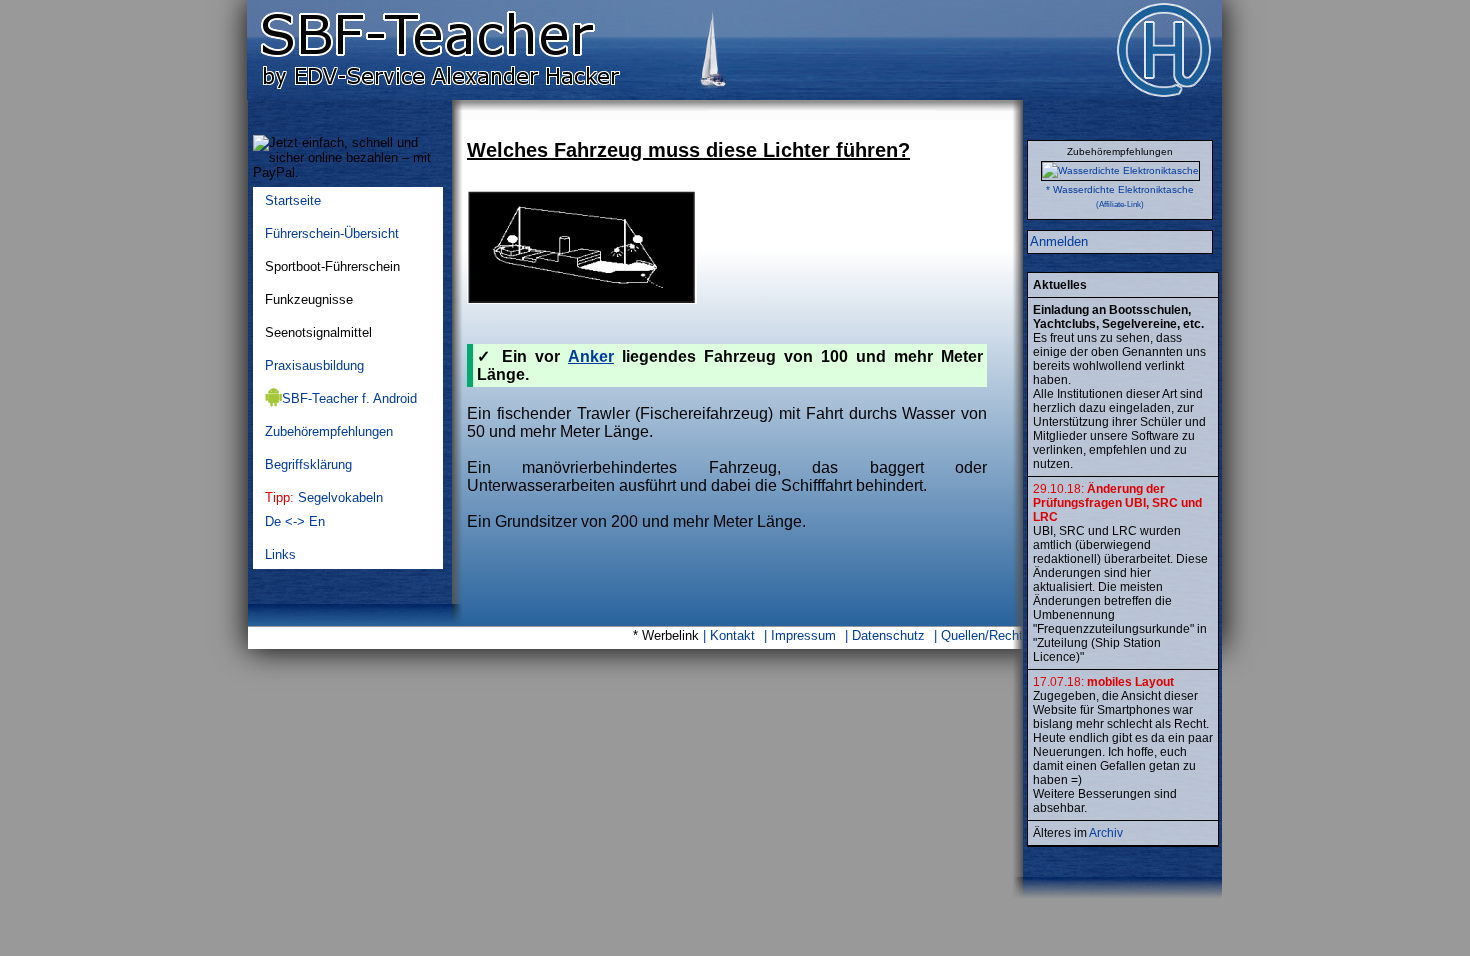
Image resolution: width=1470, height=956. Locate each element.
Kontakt (732, 635)
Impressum (803, 635)
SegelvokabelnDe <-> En (324, 509)
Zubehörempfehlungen (329, 431)
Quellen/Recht (982, 635)
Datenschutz (888, 635)
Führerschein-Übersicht (332, 233)
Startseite (293, 200)
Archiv (1106, 833)
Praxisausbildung (314, 365)
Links (280, 554)
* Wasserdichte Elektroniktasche (1120, 189)
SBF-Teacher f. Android (349, 398)
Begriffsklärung (308, 464)
